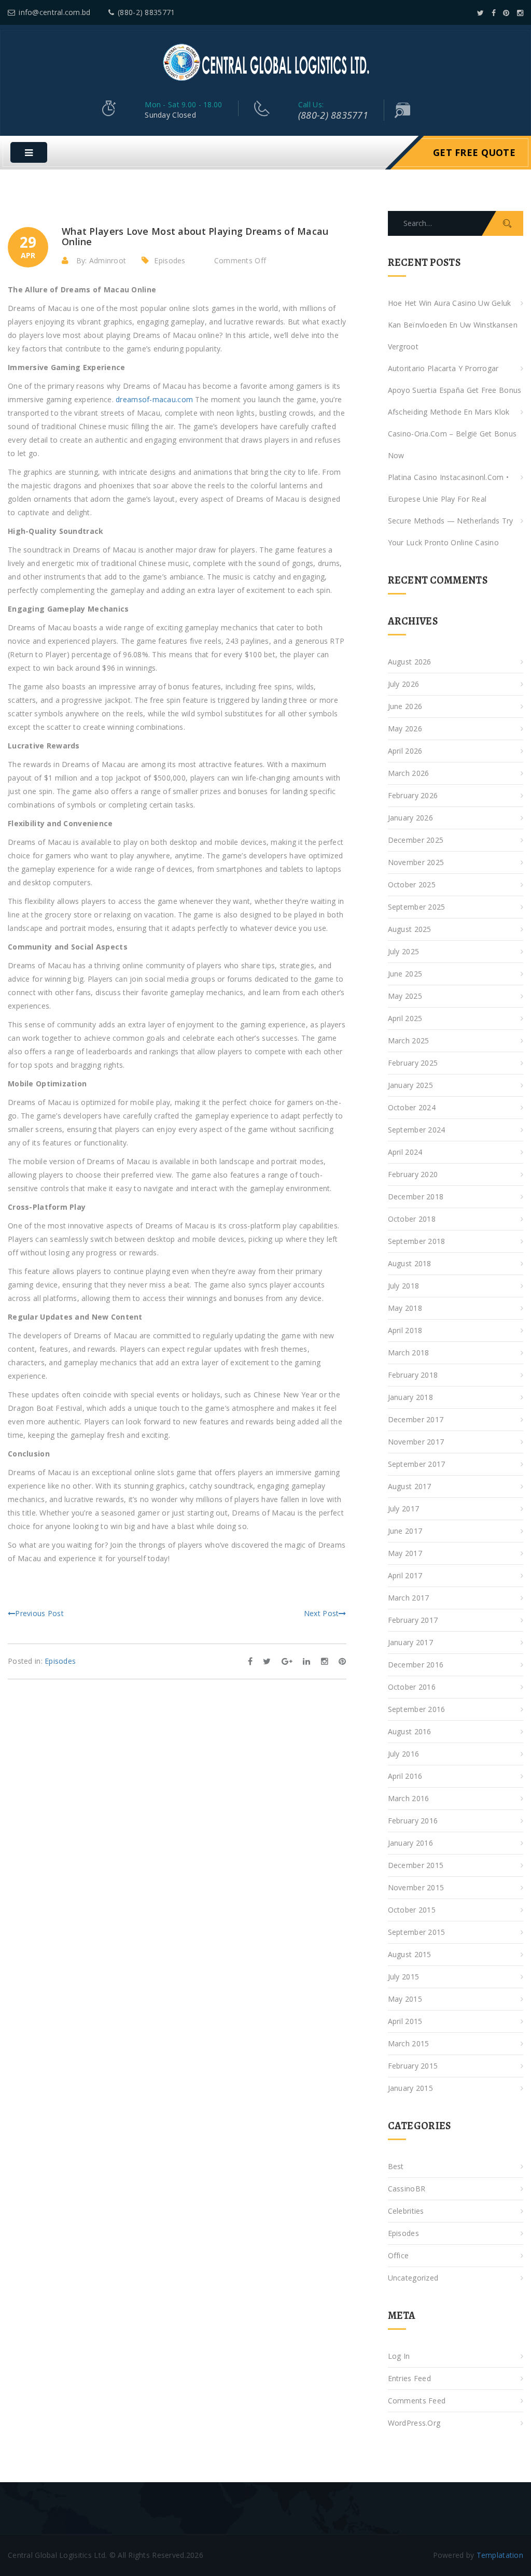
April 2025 (405, 1018)
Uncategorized (413, 2278)
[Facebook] (494, 13)
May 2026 (405, 728)
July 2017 (404, 1509)
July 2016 (404, 1754)
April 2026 (405, 751)
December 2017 (416, 1419)
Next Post (322, 1613)
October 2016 (412, 1687)
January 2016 (410, 1843)
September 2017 (417, 1464)
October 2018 (412, 1219)
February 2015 (413, 2066)
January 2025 (410, 1085)
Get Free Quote (474, 152)
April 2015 (405, 2021)
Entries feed (409, 2378)
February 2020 (413, 1174)
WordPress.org (414, 2423)
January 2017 (410, 1642)
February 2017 (413, 1620)
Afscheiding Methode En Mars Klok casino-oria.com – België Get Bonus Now (452, 434)
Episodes (170, 260)
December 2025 (416, 840)
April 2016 (405, 1776)
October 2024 (412, 1107)
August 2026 (410, 662)
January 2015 (410, 2088)
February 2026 (413, 795)
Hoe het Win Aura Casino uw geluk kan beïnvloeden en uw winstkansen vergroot (453, 325)
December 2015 (416, 1865)
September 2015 (417, 1932)
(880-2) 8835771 (146, 12)
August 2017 (410, 1486)
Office (399, 2255)
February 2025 (413, 1063)
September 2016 (417, 1709)
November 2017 (416, 1442)
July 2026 (404, 684)
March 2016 (409, 1798)
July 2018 (404, 1286)
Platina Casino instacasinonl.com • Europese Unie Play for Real (449, 488)
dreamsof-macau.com (154, 399)
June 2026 (405, 706)
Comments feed (417, 2401)
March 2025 (409, 1041)
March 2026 (409, 773)
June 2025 (405, 974)
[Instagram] (520, 13)
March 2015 (409, 2043)
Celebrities (406, 2211)
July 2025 (404, 951)
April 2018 (405, 1330)
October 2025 (412, 884)
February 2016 (413, 1821)
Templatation (500, 2555)
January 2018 (410, 1397)
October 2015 (412, 1910)
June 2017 (405, 1531)
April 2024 (405, 1152)
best (396, 2166)
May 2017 (405, 1553)
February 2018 (413, 1375)
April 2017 (405, 1575)
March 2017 (409, 1598)
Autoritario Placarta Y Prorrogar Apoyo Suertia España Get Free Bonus (455, 379)
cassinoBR (407, 2189)
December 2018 (416, 1197)
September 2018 (417, 1241)
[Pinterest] (506, 13)
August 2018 (410, 1263)
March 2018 (409, 1353)
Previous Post (39, 1613)
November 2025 (416, 862)
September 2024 (417, 1130)
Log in (399, 2356)
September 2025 (417, 907)
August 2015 (410, 1954)
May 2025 (405, 996)
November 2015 (416, 1887)
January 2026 (410, 818)
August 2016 (410, 1731)
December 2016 (416, 1665)
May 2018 (405, 1308)
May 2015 (405, 1999)
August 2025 (410, 929)
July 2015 (404, 1977)
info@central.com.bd (54, 12)
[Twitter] (480, 13)
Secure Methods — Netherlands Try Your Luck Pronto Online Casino (451, 532)
